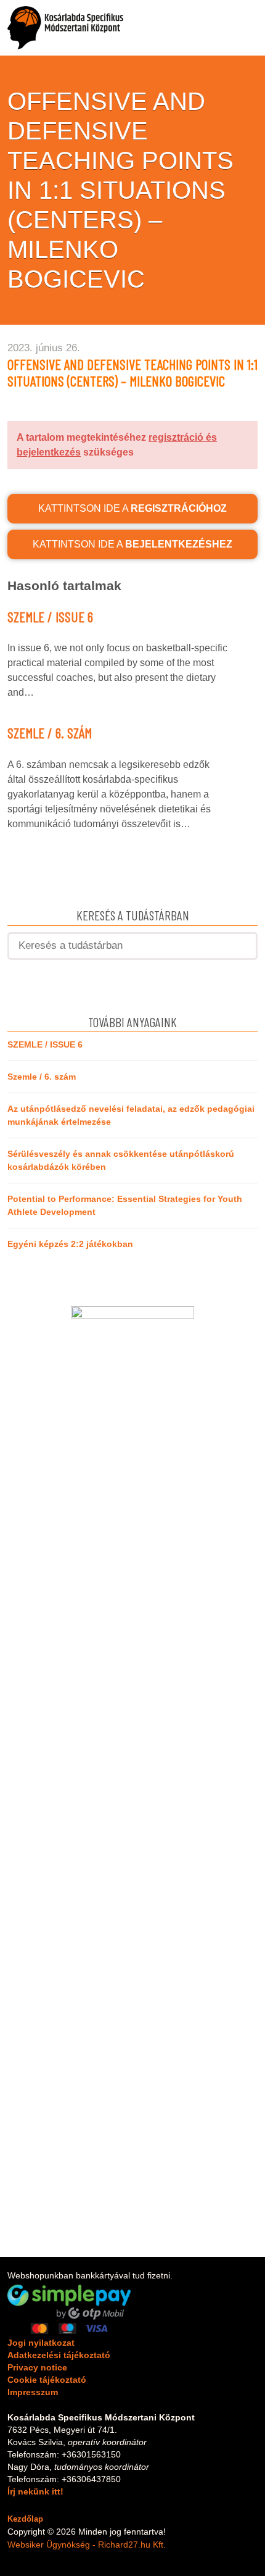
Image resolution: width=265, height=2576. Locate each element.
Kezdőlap (25, 2519)
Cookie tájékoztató (47, 2380)
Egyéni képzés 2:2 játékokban (70, 1244)
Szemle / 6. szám (50, 733)
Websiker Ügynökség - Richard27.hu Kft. (87, 2545)
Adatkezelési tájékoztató (59, 2355)
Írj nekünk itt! (35, 2491)
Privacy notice (37, 2367)
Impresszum (33, 2392)
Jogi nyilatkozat (41, 2343)
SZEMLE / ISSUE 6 (50, 617)
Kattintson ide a (132, 508)
